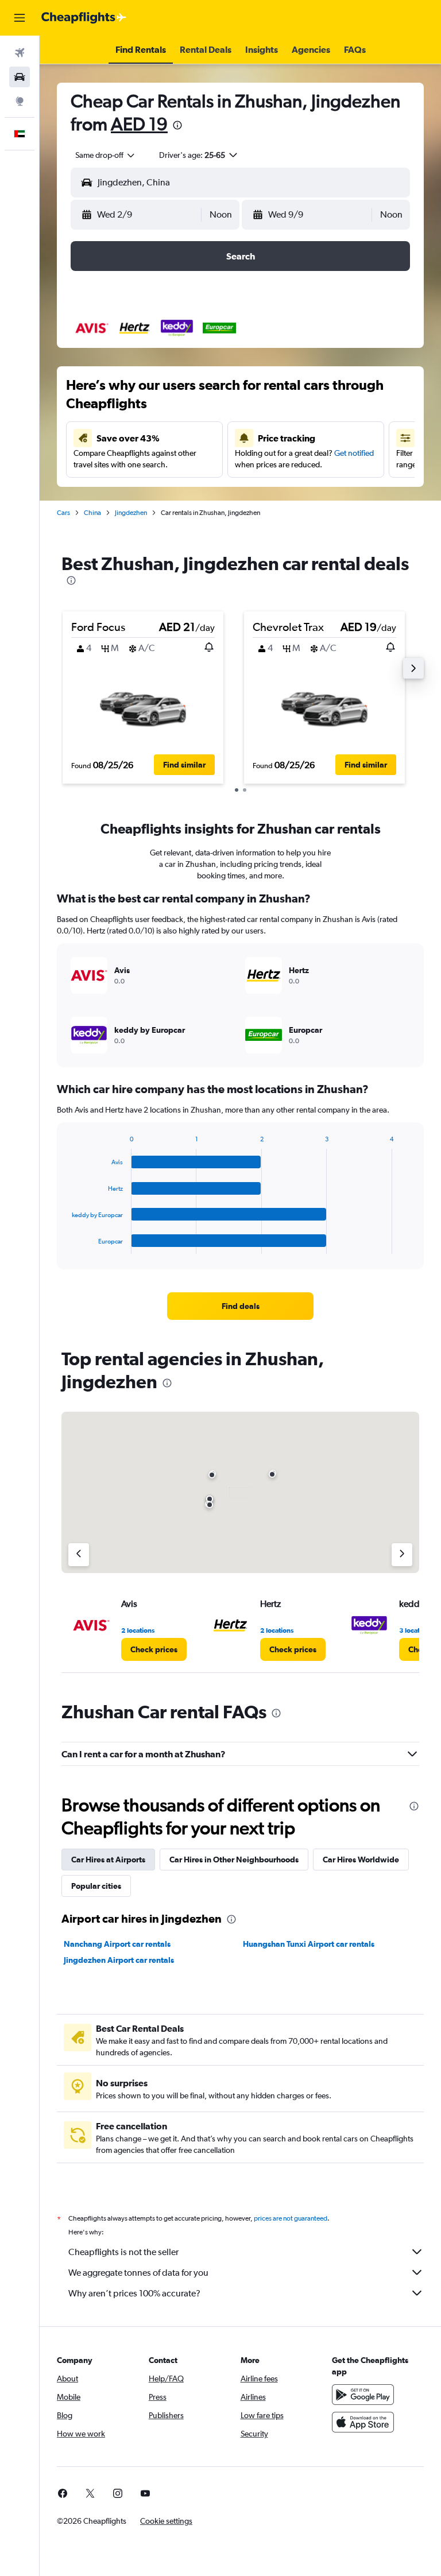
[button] (20, 18)
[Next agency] (402, 1555)
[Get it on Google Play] (363, 2395)
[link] (241, 1306)
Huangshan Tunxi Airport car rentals (309, 1944)
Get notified (354, 453)
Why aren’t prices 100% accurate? (134, 2293)
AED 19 (139, 124)
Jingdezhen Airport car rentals (119, 1960)
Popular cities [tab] (96, 1886)
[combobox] (106, 155)
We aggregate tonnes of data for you (138, 2273)
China (92, 513)
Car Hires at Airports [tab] (108, 1860)
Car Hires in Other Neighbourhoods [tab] (234, 1860)
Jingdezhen (131, 513)
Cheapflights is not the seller (123, 2252)
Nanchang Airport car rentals (117, 1944)
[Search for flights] (20, 53)
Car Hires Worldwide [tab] (361, 1860)
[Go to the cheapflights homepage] (84, 18)
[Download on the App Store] (363, 2422)
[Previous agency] (79, 1555)
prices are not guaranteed (291, 2218)
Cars (63, 513)
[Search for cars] (20, 77)
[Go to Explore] (20, 101)
